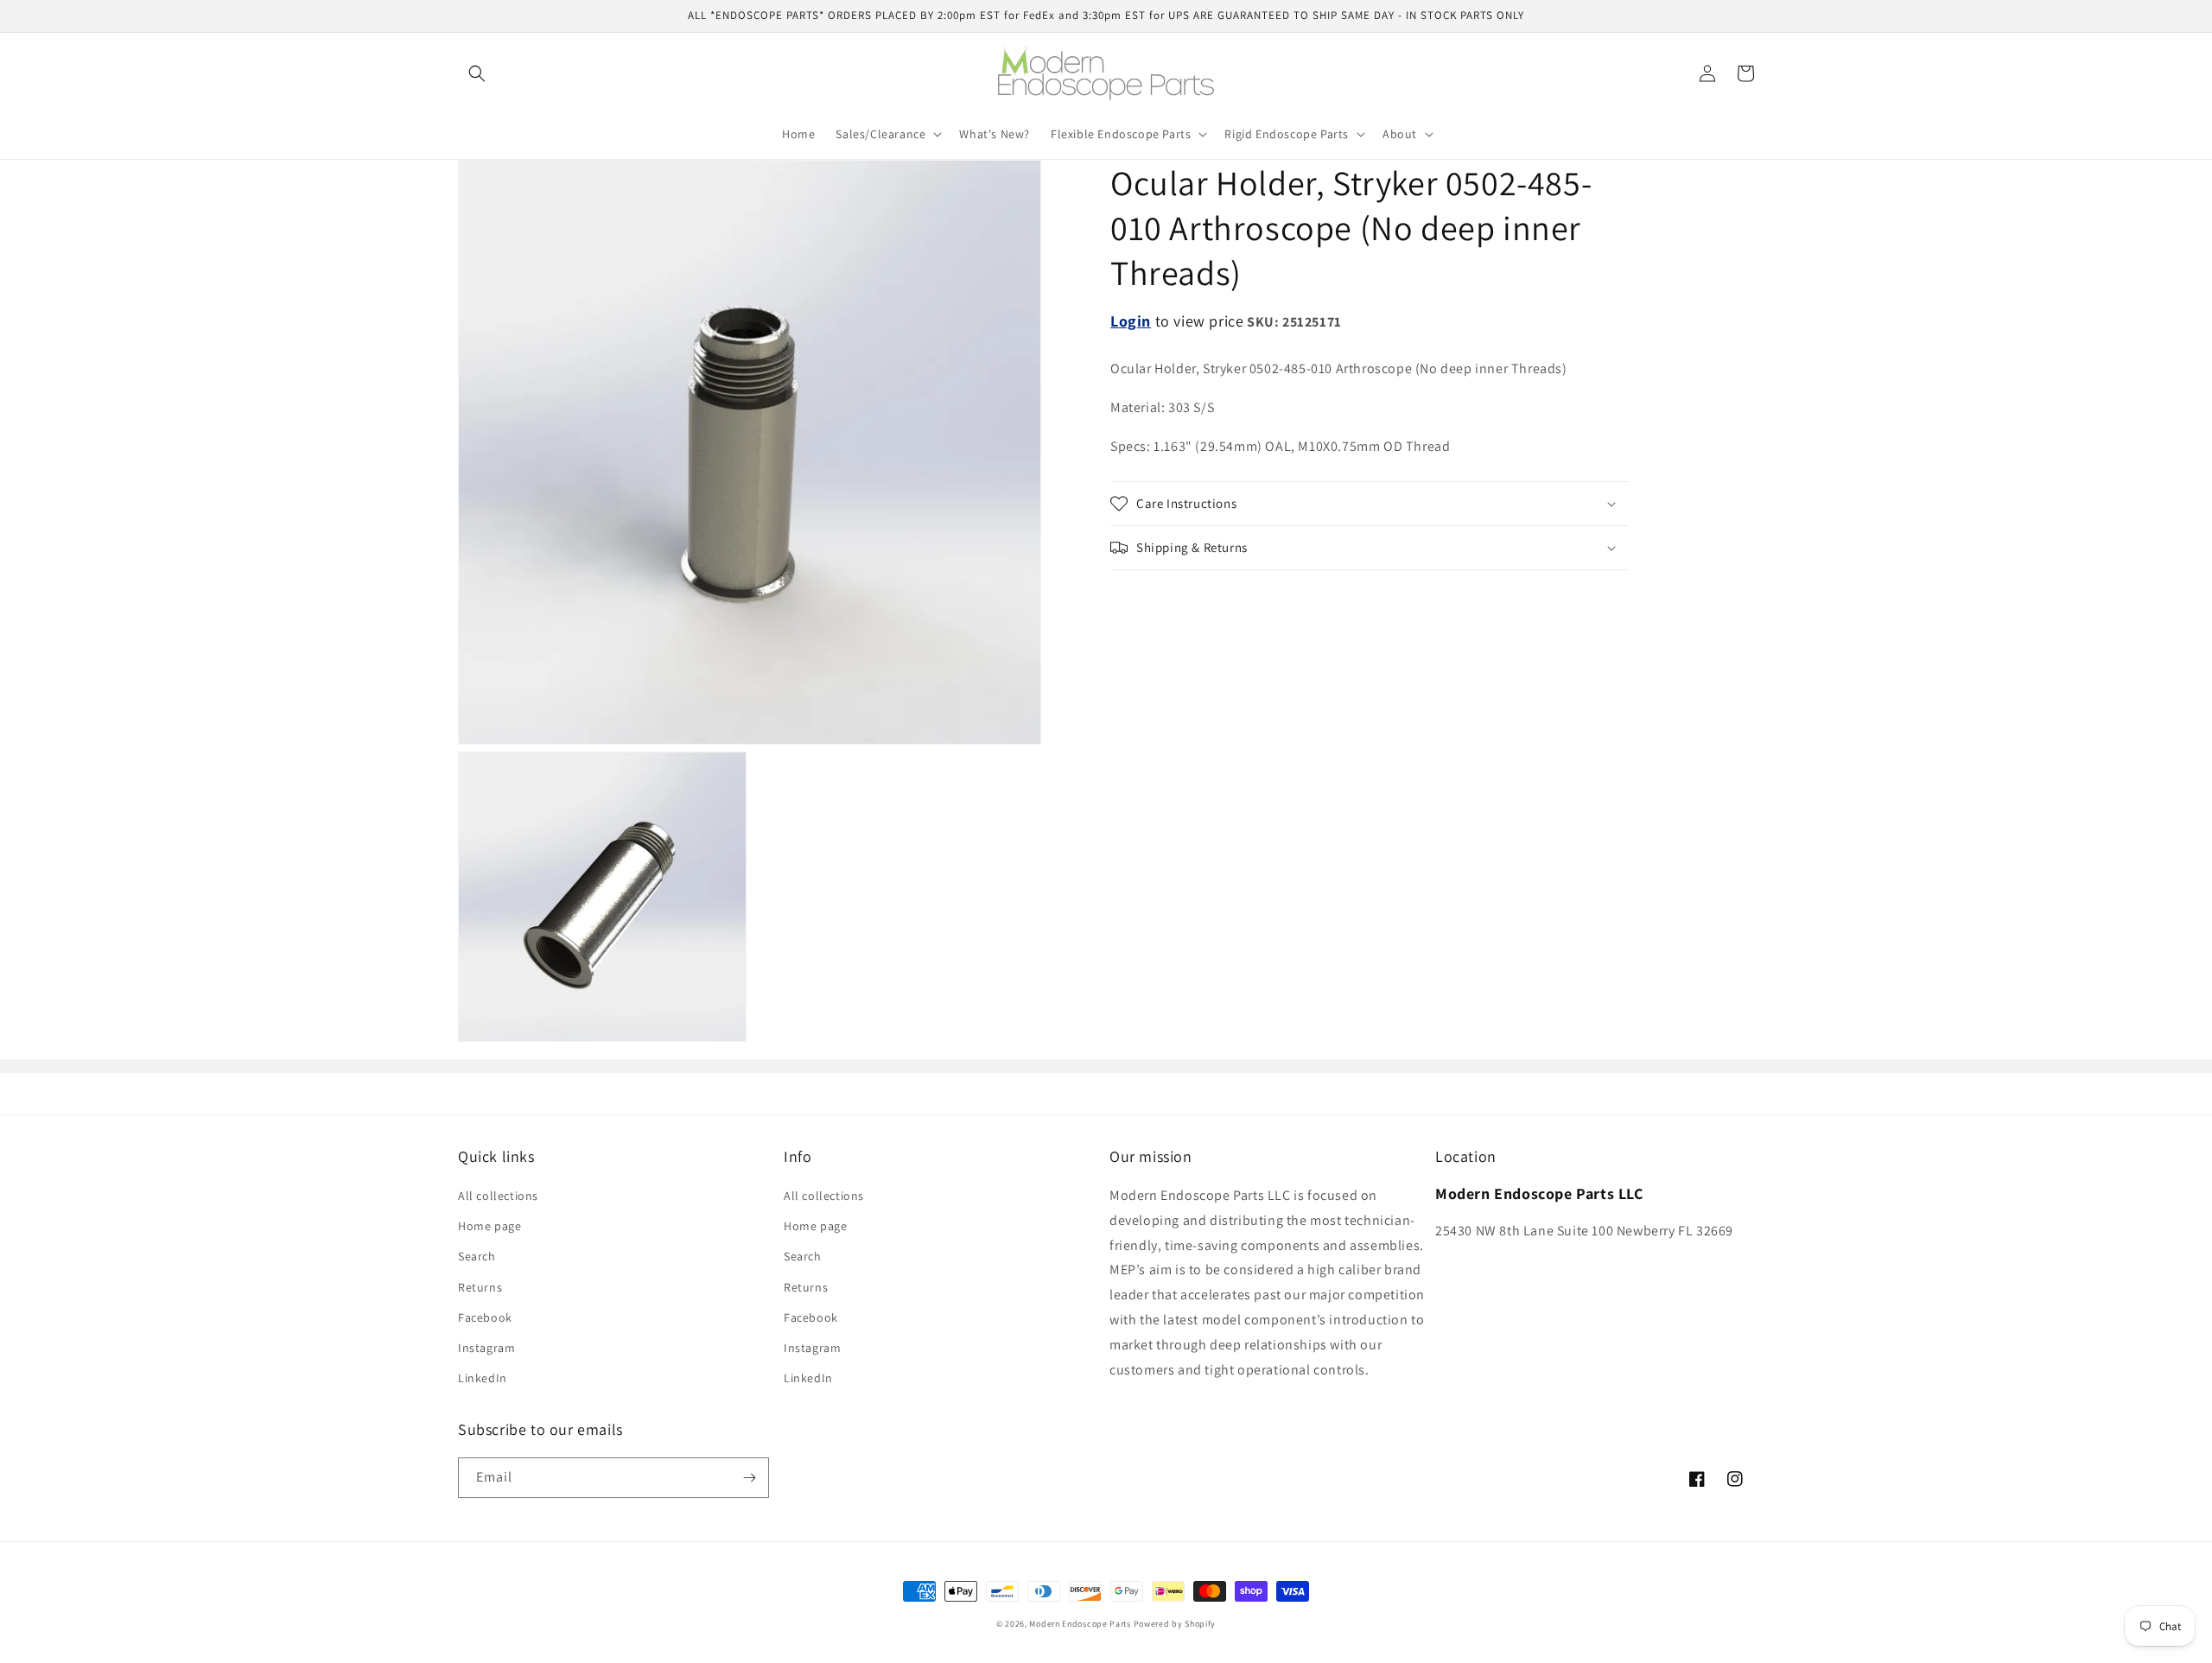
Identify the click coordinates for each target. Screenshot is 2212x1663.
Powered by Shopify (1175, 1624)
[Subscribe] (749, 1478)
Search (477, 1256)
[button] (477, 73)
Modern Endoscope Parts (1080, 1624)
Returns (480, 1287)
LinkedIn (483, 1378)
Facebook (485, 1317)
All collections (498, 1196)
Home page (489, 1226)
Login (1131, 321)
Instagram (486, 1348)
